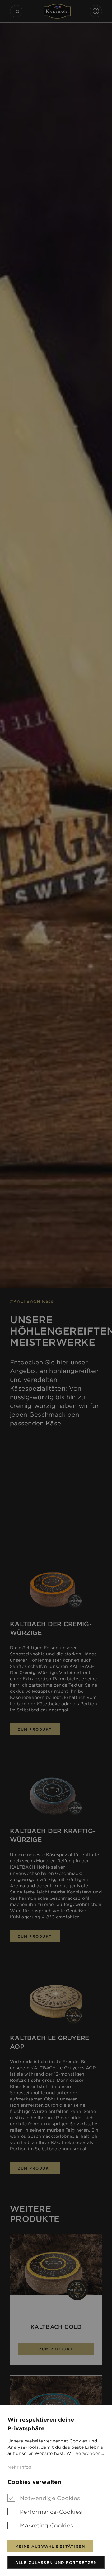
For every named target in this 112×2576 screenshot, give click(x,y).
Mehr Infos (19, 2467)
